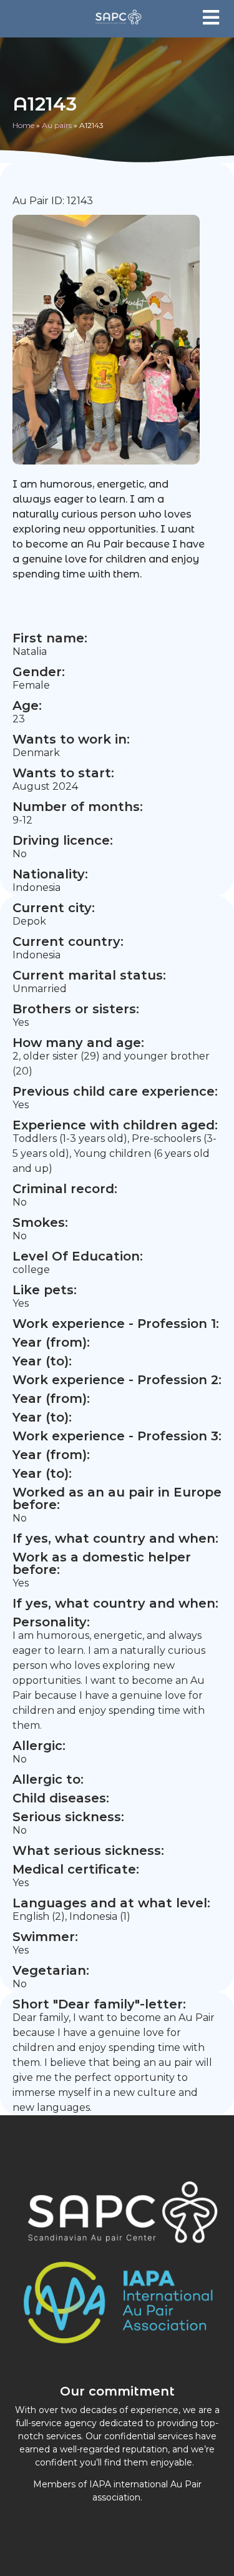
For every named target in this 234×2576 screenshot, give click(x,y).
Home (23, 125)
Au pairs (57, 125)
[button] (211, 17)
